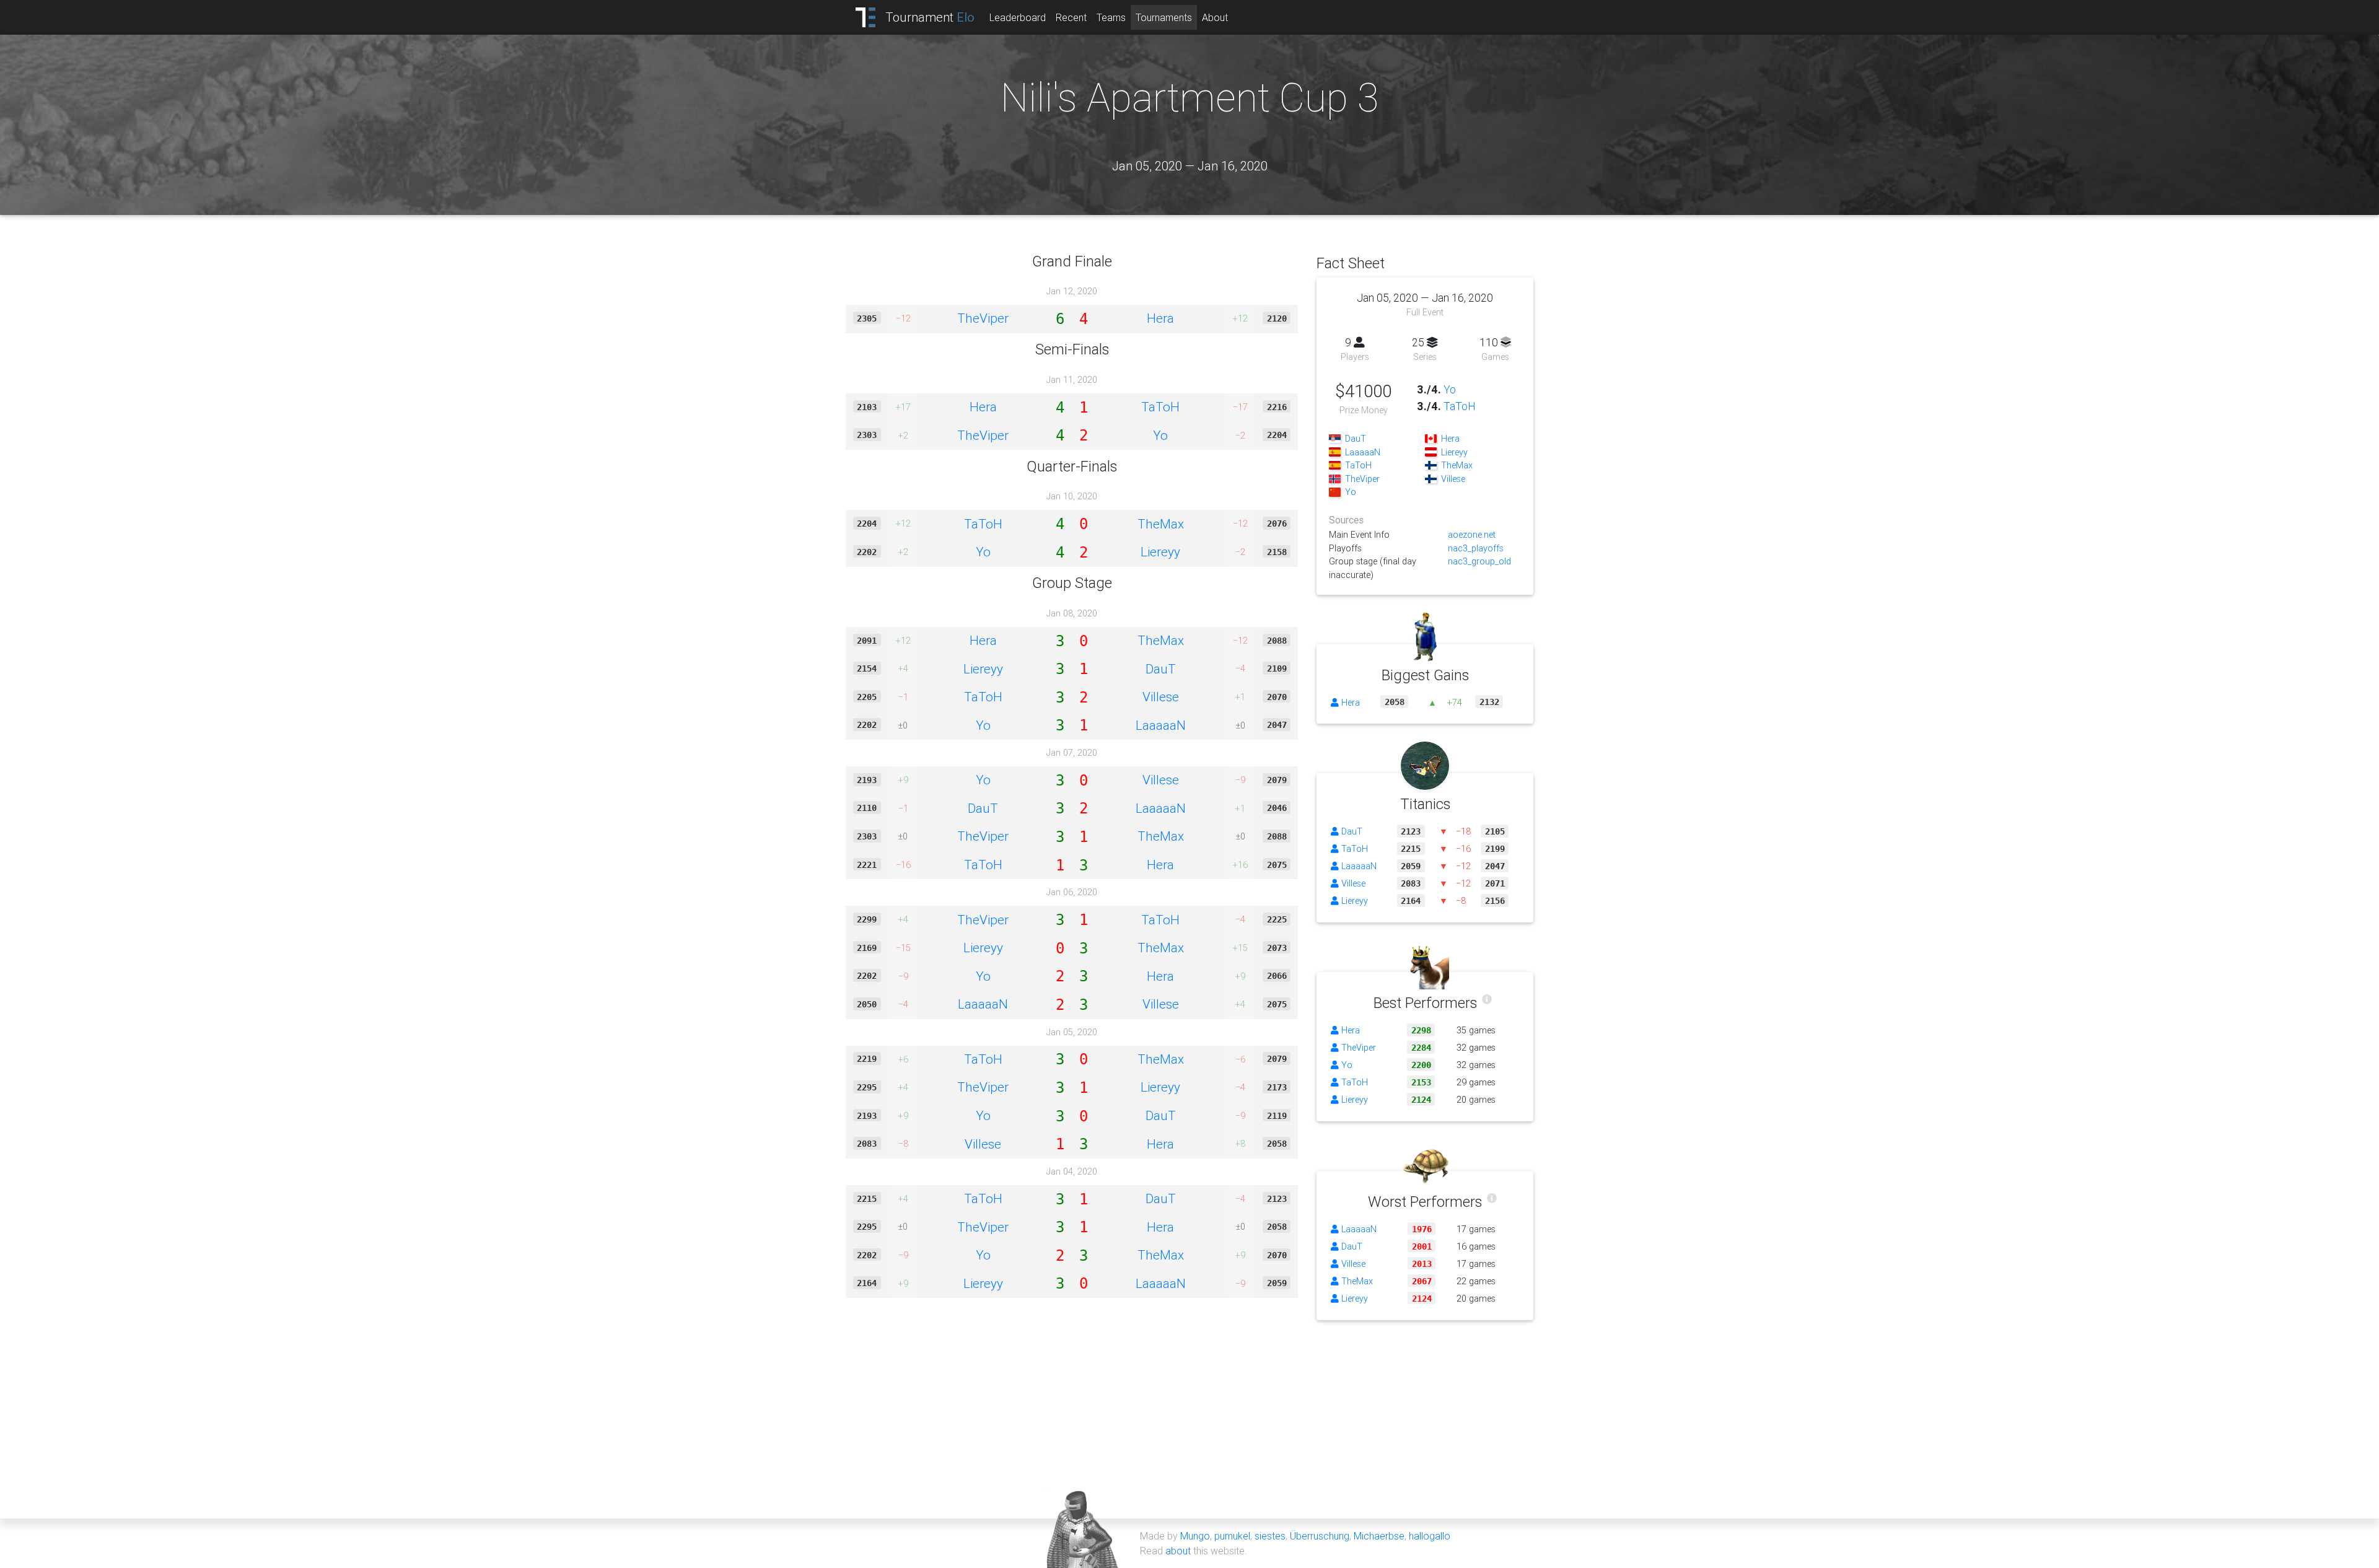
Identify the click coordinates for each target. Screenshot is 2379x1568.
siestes (1270, 1536)
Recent (1071, 17)
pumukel (1232, 1536)
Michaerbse (1379, 1536)
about (1178, 1551)
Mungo (1195, 1536)
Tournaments (1164, 17)
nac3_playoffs (1476, 548)
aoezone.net (1472, 535)
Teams (1111, 17)
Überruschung (1320, 1536)
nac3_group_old (1479, 561)
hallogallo (1430, 1536)
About (1215, 17)
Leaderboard (1018, 17)
